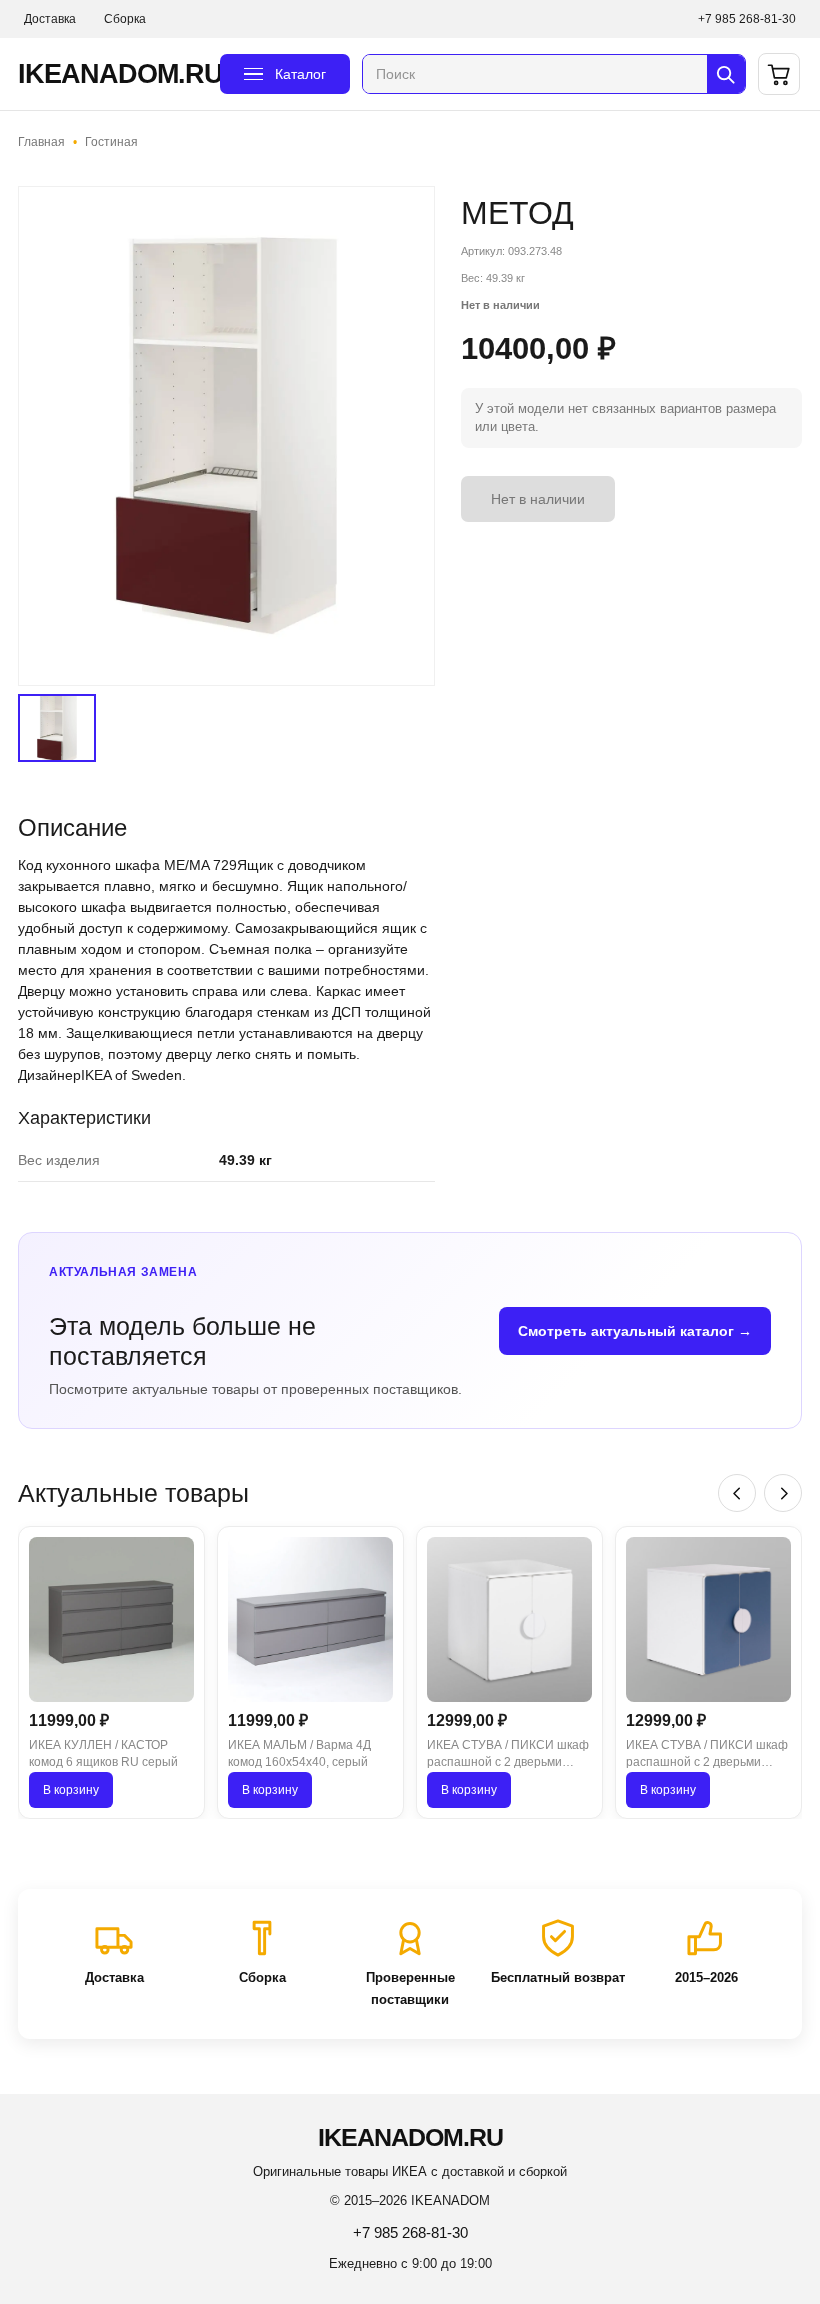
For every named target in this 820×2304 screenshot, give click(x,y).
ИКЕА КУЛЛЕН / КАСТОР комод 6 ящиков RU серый (103, 1753)
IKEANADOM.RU (113, 74)
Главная (41, 142)
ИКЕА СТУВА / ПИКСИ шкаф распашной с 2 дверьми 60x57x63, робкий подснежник (508, 1755)
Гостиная (111, 142)
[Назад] (737, 1493)
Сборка (125, 19)
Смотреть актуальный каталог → (635, 1331)
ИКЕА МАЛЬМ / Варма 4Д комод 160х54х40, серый (299, 1753)
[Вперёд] (783, 1493)
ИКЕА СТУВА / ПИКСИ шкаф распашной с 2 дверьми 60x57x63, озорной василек (707, 1755)
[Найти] (726, 74)
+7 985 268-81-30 (747, 19)
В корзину (71, 1790)
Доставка (50, 19)
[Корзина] (779, 74)
